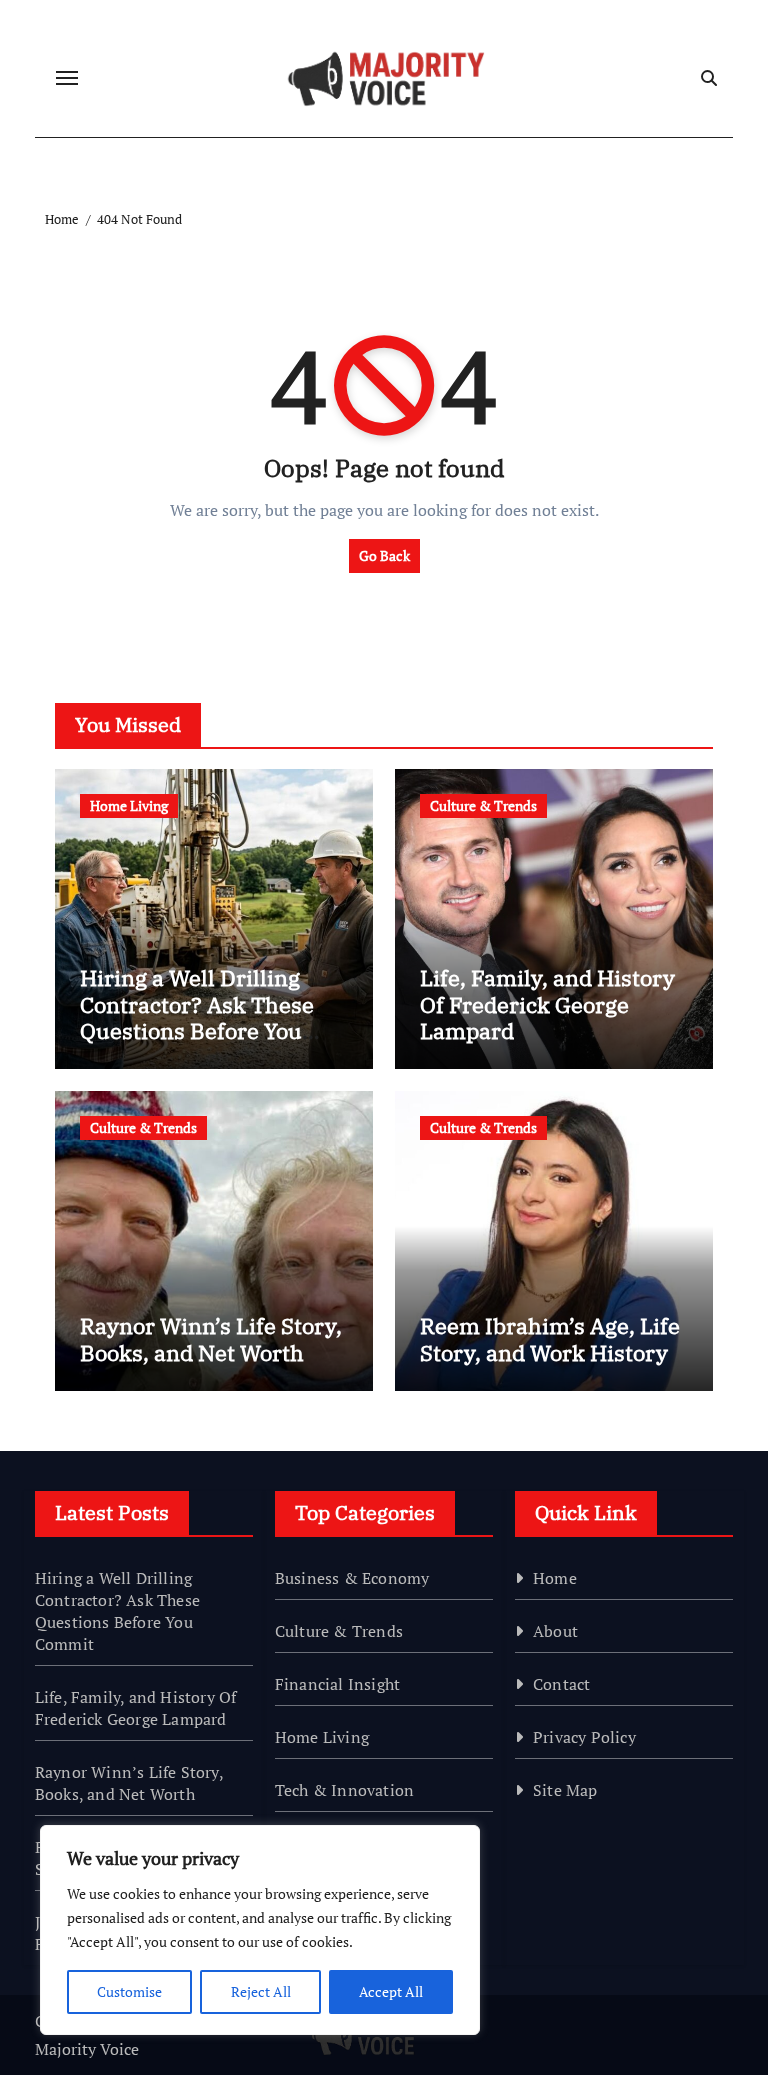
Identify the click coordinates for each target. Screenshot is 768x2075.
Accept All (391, 1991)
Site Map (565, 1790)
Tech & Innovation (344, 1790)
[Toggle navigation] (67, 78)
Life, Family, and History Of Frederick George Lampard (547, 1004)
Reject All (261, 1991)
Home (555, 1578)
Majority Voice (87, 2049)
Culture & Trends (483, 805)
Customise (129, 1991)
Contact (561, 1684)
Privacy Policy (584, 1737)
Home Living (129, 805)
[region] (260, 1930)
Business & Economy (352, 1578)
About (555, 1631)
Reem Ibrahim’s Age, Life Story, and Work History (550, 1338)
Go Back (384, 555)
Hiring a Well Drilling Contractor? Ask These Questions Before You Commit (197, 1017)
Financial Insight (337, 1684)
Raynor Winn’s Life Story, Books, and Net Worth (211, 1338)
